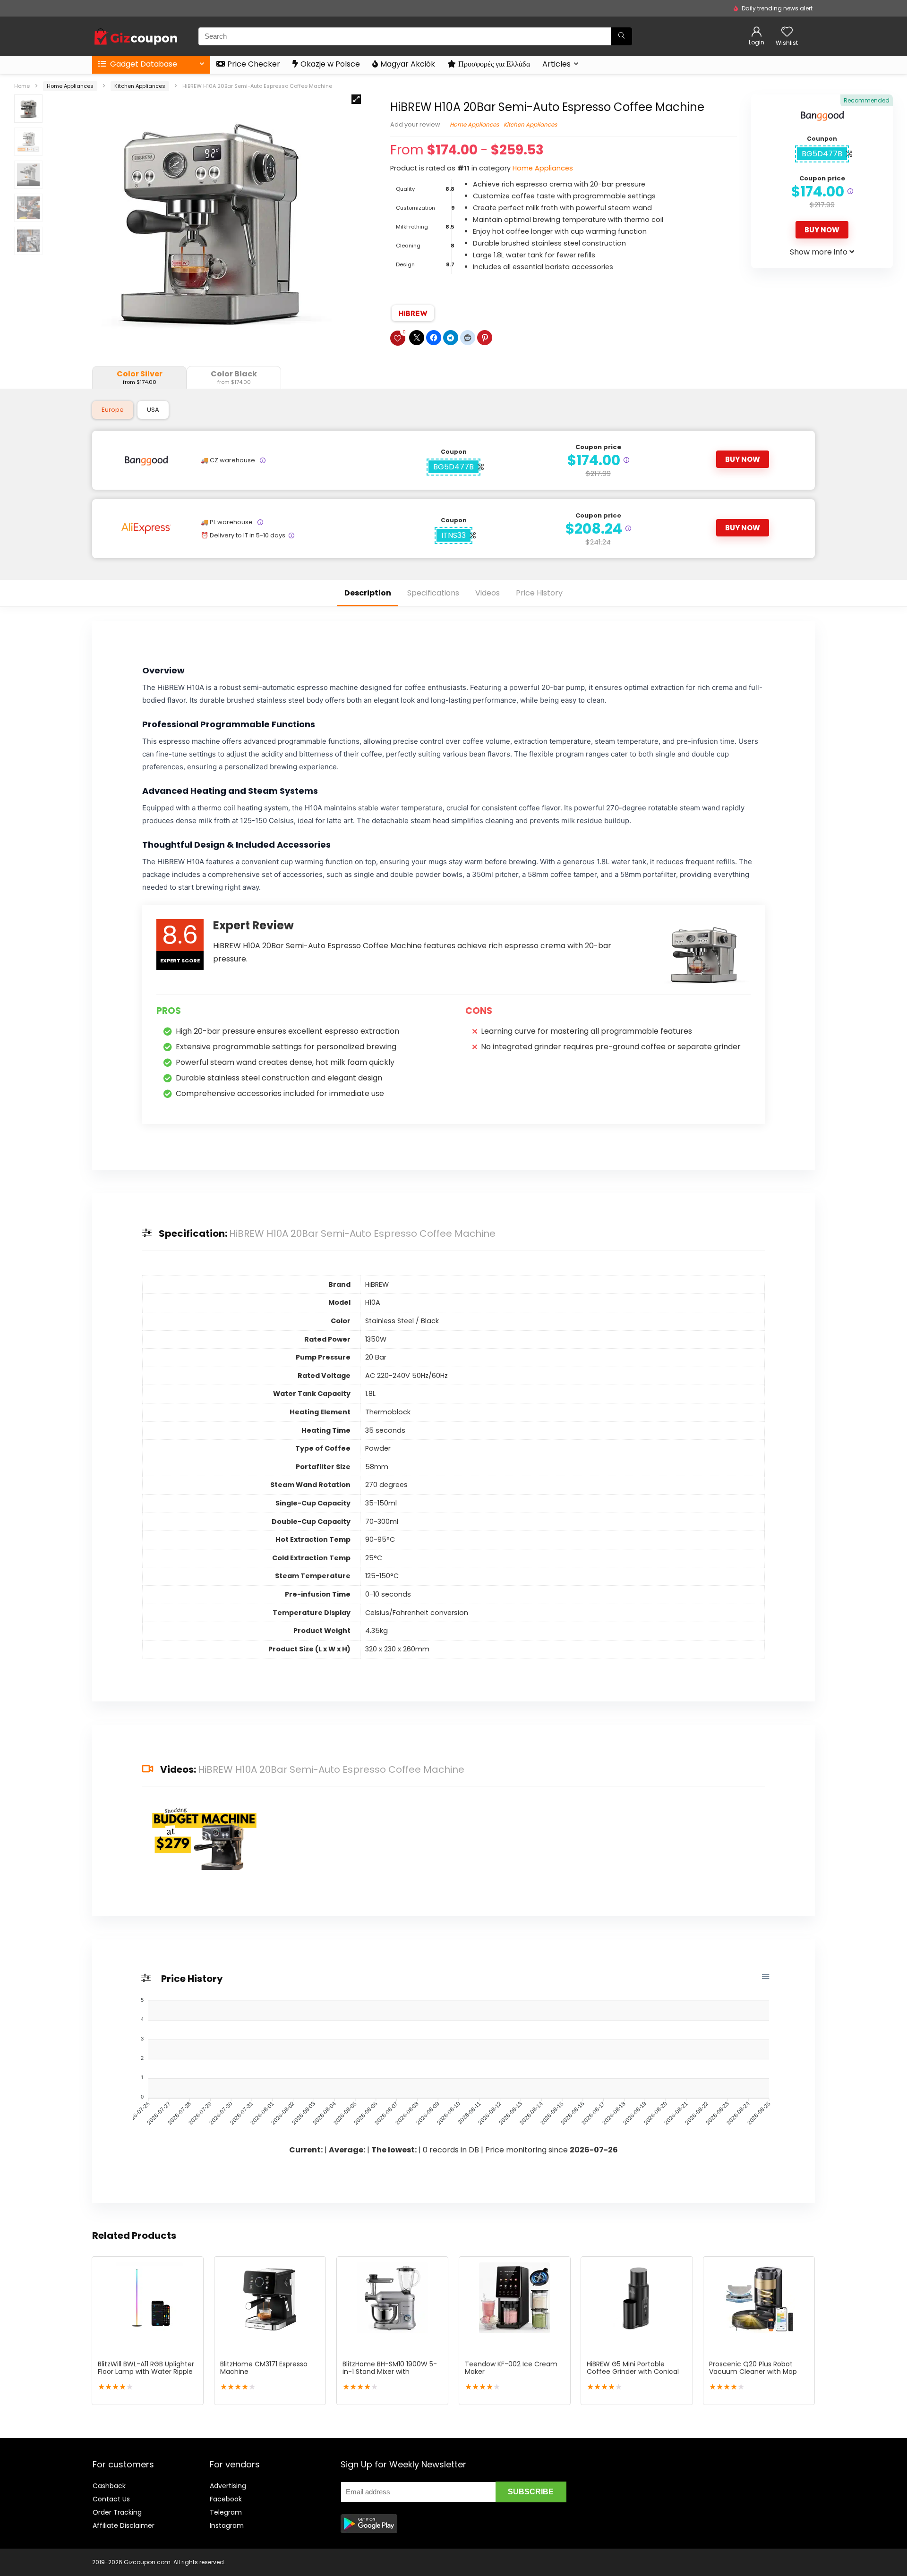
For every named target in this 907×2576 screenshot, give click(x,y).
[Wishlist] (787, 32)
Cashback (109, 2486)
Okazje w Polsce (330, 64)
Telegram (226, 2512)
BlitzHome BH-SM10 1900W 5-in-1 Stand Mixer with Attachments (390, 2372)
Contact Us (111, 2499)
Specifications (433, 593)
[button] (356, 99)
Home (22, 86)
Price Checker (254, 64)
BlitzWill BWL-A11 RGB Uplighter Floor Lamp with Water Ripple (146, 2368)
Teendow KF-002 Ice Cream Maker (511, 2368)
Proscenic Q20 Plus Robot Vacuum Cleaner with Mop (753, 2368)
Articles (556, 64)
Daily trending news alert (777, 8)
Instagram (227, 2525)
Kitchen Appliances (140, 86)
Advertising (228, 2486)
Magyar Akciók (408, 64)
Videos (488, 593)
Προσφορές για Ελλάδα (494, 64)
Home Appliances (70, 86)
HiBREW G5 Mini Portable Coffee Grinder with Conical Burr (633, 2372)
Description (368, 593)
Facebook (226, 2499)
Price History (539, 593)
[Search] (621, 36)
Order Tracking (117, 2512)
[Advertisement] (697, 2491)
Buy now (822, 230)
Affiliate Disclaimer (124, 2525)
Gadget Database (143, 64)
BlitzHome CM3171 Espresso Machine (264, 2368)
